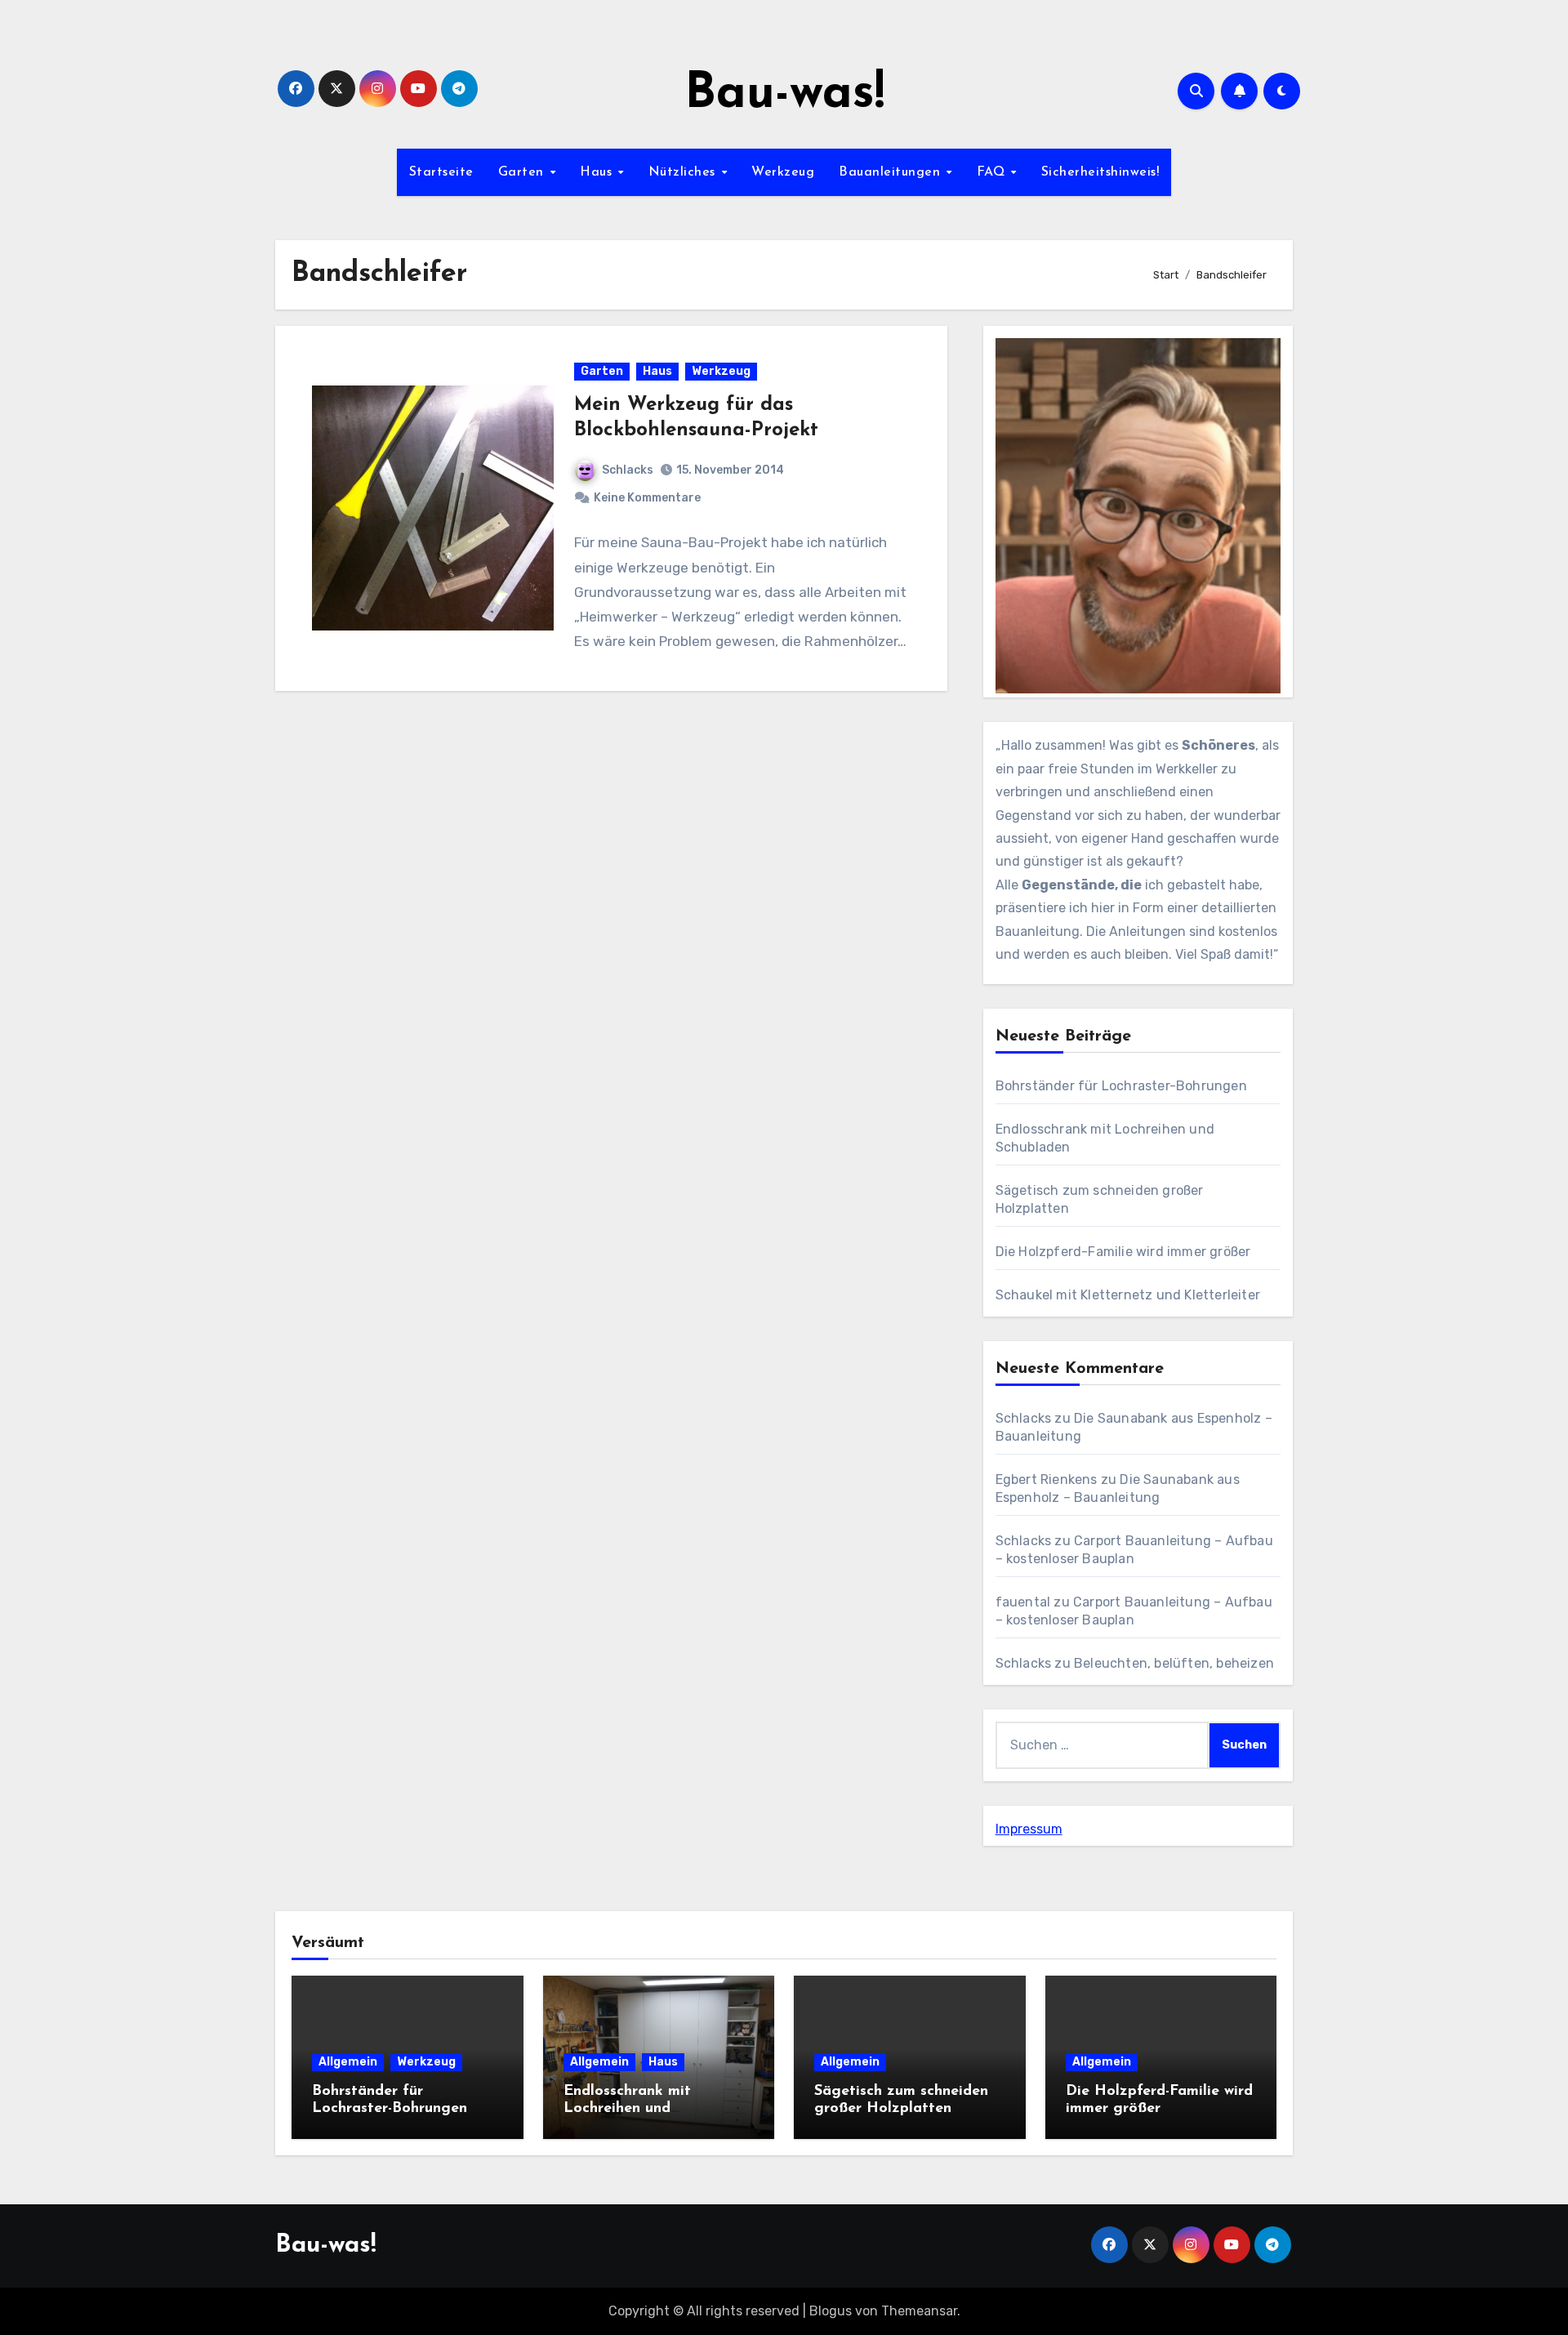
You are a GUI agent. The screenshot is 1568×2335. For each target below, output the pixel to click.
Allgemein (348, 2062)
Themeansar (919, 2311)
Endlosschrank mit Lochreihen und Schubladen (627, 2109)
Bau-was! (784, 95)
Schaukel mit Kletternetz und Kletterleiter (1128, 1295)
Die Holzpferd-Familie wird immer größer (1123, 1252)
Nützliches (684, 172)
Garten (523, 172)
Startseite (441, 172)
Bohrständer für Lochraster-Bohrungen (1121, 1086)
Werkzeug (783, 172)
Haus (598, 172)
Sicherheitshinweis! (1100, 172)
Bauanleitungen (892, 172)
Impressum (1029, 1829)
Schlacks (628, 470)
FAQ (993, 172)
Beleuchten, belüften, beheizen (1174, 1663)
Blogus (831, 2311)
